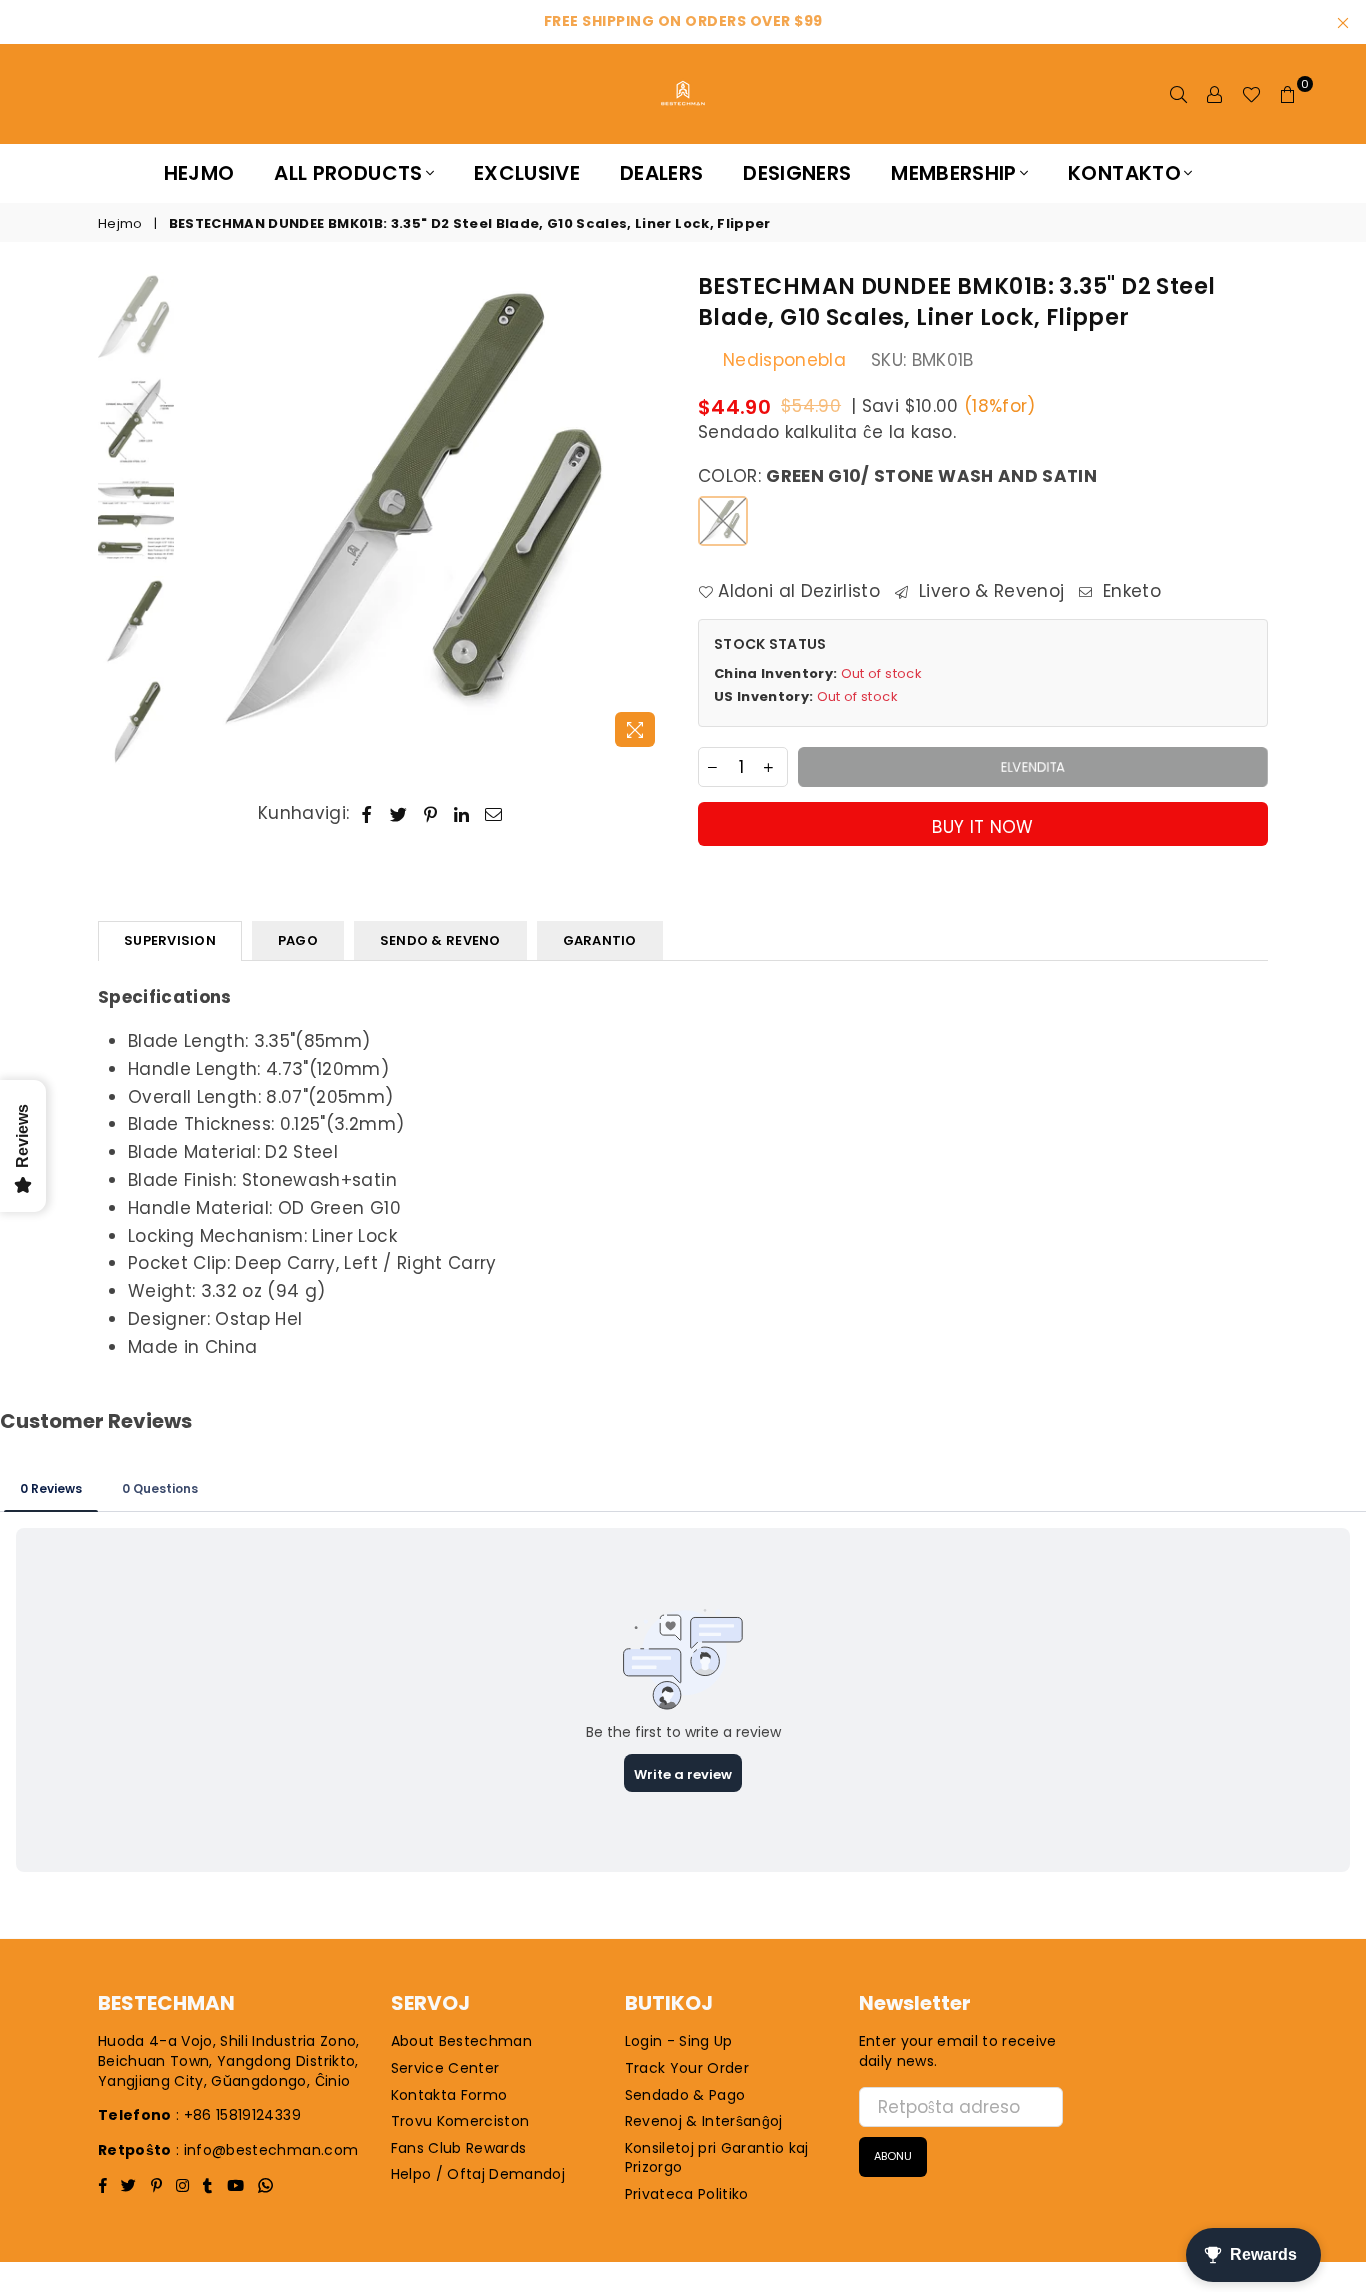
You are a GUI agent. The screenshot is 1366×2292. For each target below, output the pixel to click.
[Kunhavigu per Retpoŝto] (494, 814)
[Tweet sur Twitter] (399, 814)
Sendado (738, 432)
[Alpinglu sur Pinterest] (430, 814)
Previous (201, 514)
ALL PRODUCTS (348, 173)
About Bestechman (461, 2041)
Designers (797, 173)
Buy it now (982, 827)
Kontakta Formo (449, 2095)
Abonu (893, 2156)
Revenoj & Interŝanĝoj (704, 2121)
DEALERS (661, 173)
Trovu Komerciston (460, 2121)
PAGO (298, 940)
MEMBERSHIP (953, 173)
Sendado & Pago (685, 2095)
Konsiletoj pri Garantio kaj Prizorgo (717, 2158)
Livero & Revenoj (989, 591)
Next (650, 514)
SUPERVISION (170, 940)
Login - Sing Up (679, 2041)
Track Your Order (687, 2068)
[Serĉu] (1179, 94)
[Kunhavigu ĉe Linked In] (462, 814)
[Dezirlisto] (1251, 94)
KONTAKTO (1124, 173)
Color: (897, 476)
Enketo (1129, 591)
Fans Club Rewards (459, 2148)
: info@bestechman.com (267, 2150)
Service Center (445, 2068)
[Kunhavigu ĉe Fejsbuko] (367, 814)
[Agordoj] (1215, 94)
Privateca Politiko (687, 2194)
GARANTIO (600, 940)
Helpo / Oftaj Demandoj (478, 2174)
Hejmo (199, 173)
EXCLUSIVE (527, 173)
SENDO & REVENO (440, 940)
